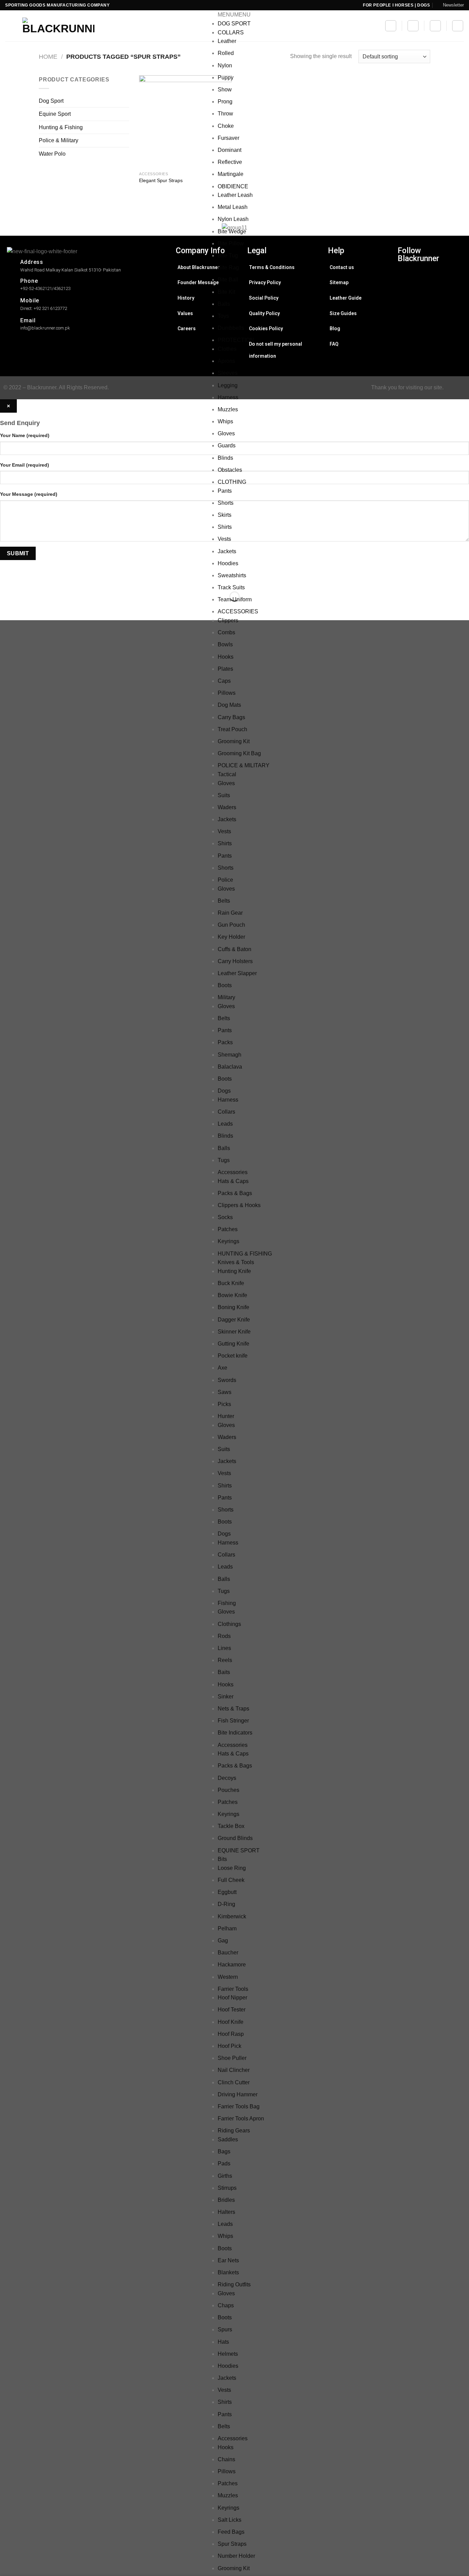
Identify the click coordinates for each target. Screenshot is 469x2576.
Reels (225, 1660)
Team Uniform (235, 599)
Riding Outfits (234, 2284)
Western (228, 1977)
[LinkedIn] (430, 311)
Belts (224, 901)
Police (225, 880)
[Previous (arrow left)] (7, 608)
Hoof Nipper (232, 1998)
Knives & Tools (236, 1262)
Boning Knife (233, 1307)
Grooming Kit (234, 741)
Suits (224, 795)
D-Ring (226, 1904)
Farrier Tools (233, 1989)
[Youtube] (430, 334)
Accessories (233, 1172)
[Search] (391, 26)
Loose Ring (232, 1868)
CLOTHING (232, 482)
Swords (227, 1380)
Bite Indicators (235, 1733)
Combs (226, 632)
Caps (224, 681)
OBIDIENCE (233, 186)
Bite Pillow (231, 243)
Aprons (226, 361)
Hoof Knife (231, 2022)
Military (226, 997)
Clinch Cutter (234, 2082)
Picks (224, 1404)
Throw (225, 114)
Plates (225, 669)
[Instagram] (430, 276)
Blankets (228, 2272)
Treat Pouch (232, 729)
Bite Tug (228, 255)
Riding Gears (234, 2131)
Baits (224, 1672)
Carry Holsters (235, 961)
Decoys (227, 1778)
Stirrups (227, 2188)
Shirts (225, 527)
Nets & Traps (233, 1709)
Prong (225, 102)
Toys (223, 316)
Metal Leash (233, 207)
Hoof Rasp (231, 2034)
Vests (224, 539)
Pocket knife (233, 1356)
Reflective (230, 162)
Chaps (226, 2305)
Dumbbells (231, 328)
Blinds (225, 458)
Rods (224, 1636)
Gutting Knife (233, 1344)
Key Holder (231, 937)
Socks (225, 1217)
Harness (228, 397)
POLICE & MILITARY (244, 765)
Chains (226, 2459)
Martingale (231, 174)
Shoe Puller (232, 2058)
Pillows (227, 693)
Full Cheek (231, 1880)
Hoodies (228, 563)
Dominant (230, 150)
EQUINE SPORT (239, 1850)
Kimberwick (232, 1916)
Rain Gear (230, 913)
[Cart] (435, 26)
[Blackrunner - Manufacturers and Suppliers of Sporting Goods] (50, 26)
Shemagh (230, 1055)
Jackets (227, 551)
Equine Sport (55, 114)
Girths (225, 2176)
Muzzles (228, 409)
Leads (225, 1124)
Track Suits (231, 587)
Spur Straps (232, 2544)
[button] (234, 15)
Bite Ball (228, 280)
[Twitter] (430, 299)
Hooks (226, 657)
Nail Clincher (234, 2070)
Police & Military (59, 140)
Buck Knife (231, 1283)
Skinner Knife (234, 1332)
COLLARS (231, 32)
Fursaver (228, 138)
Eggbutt (227, 1892)
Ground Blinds (235, 1838)
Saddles (228, 2139)
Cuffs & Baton (235, 949)
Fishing (227, 1603)
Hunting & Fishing (61, 127)
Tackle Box (231, 1826)
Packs (225, 1042)
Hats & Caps (233, 1181)
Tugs (224, 1160)
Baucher (228, 1953)
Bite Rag (228, 267)
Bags (224, 2151)
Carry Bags (231, 717)
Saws (225, 1392)
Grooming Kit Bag (239, 753)
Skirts (225, 515)
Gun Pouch (231, 925)
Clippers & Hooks (239, 1205)
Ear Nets (228, 2260)
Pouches (228, 1790)
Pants (225, 491)
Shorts (226, 503)
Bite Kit (226, 292)
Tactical (227, 774)
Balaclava (230, 1067)
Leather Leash (235, 195)
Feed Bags (231, 2532)
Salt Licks (230, 2520)
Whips (225, 421)
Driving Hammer (238, 2094)
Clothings (229, 1624)
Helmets (228, 2354)
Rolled (226, 53)
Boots (225, 985)
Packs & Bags (235, 1193)
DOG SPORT (234, 24)
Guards (227, 445)
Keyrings (228, 1241)
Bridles (226, 2200)
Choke (226, 126)
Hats (223, 2342)
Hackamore (232, 1965)
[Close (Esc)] (7, 579)
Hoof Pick (230, 2046)
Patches (228, 1229)
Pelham (227, 1928)
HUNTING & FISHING (245, 1254)
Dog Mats (229, 705)
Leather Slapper (237, 973)
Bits (222, 1859)
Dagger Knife (234, 1320)
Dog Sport (51, 101)
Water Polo (52, 154)
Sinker (226, 1697)
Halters (226, 2212)
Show (225, 90)
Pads (224, 2164)
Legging (228, 385)
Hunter (226, 1416)
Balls (224, 304)
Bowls (225, 644)
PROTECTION (236, 340)
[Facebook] (430, 288)
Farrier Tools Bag (239, 2106)
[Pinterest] (430, 323)
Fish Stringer (233, 1721)
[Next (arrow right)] (27, 608)
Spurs (225, 2329)
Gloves (226, 433)
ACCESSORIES (238, 611)
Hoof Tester (232, 2010)
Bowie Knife (232, 1295)
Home (48, 57)
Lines (224, 1648)
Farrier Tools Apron (241, 2118)
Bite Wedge (232, 231)
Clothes (227, 349)
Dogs (224, 1091)
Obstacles (230, 470)
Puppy (226, 77)
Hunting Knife (234, 1271)
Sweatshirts (232, 575)
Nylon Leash (233, 219)
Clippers (228, 620)
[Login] (458, 26)
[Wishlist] (413, 26)
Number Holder (236, 2556)
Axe (222, 1368)
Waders (227, 807)
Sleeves (228, 373)
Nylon (225, 65)
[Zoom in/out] (27, 579)
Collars (226, 1112)
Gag (223, 1941)
